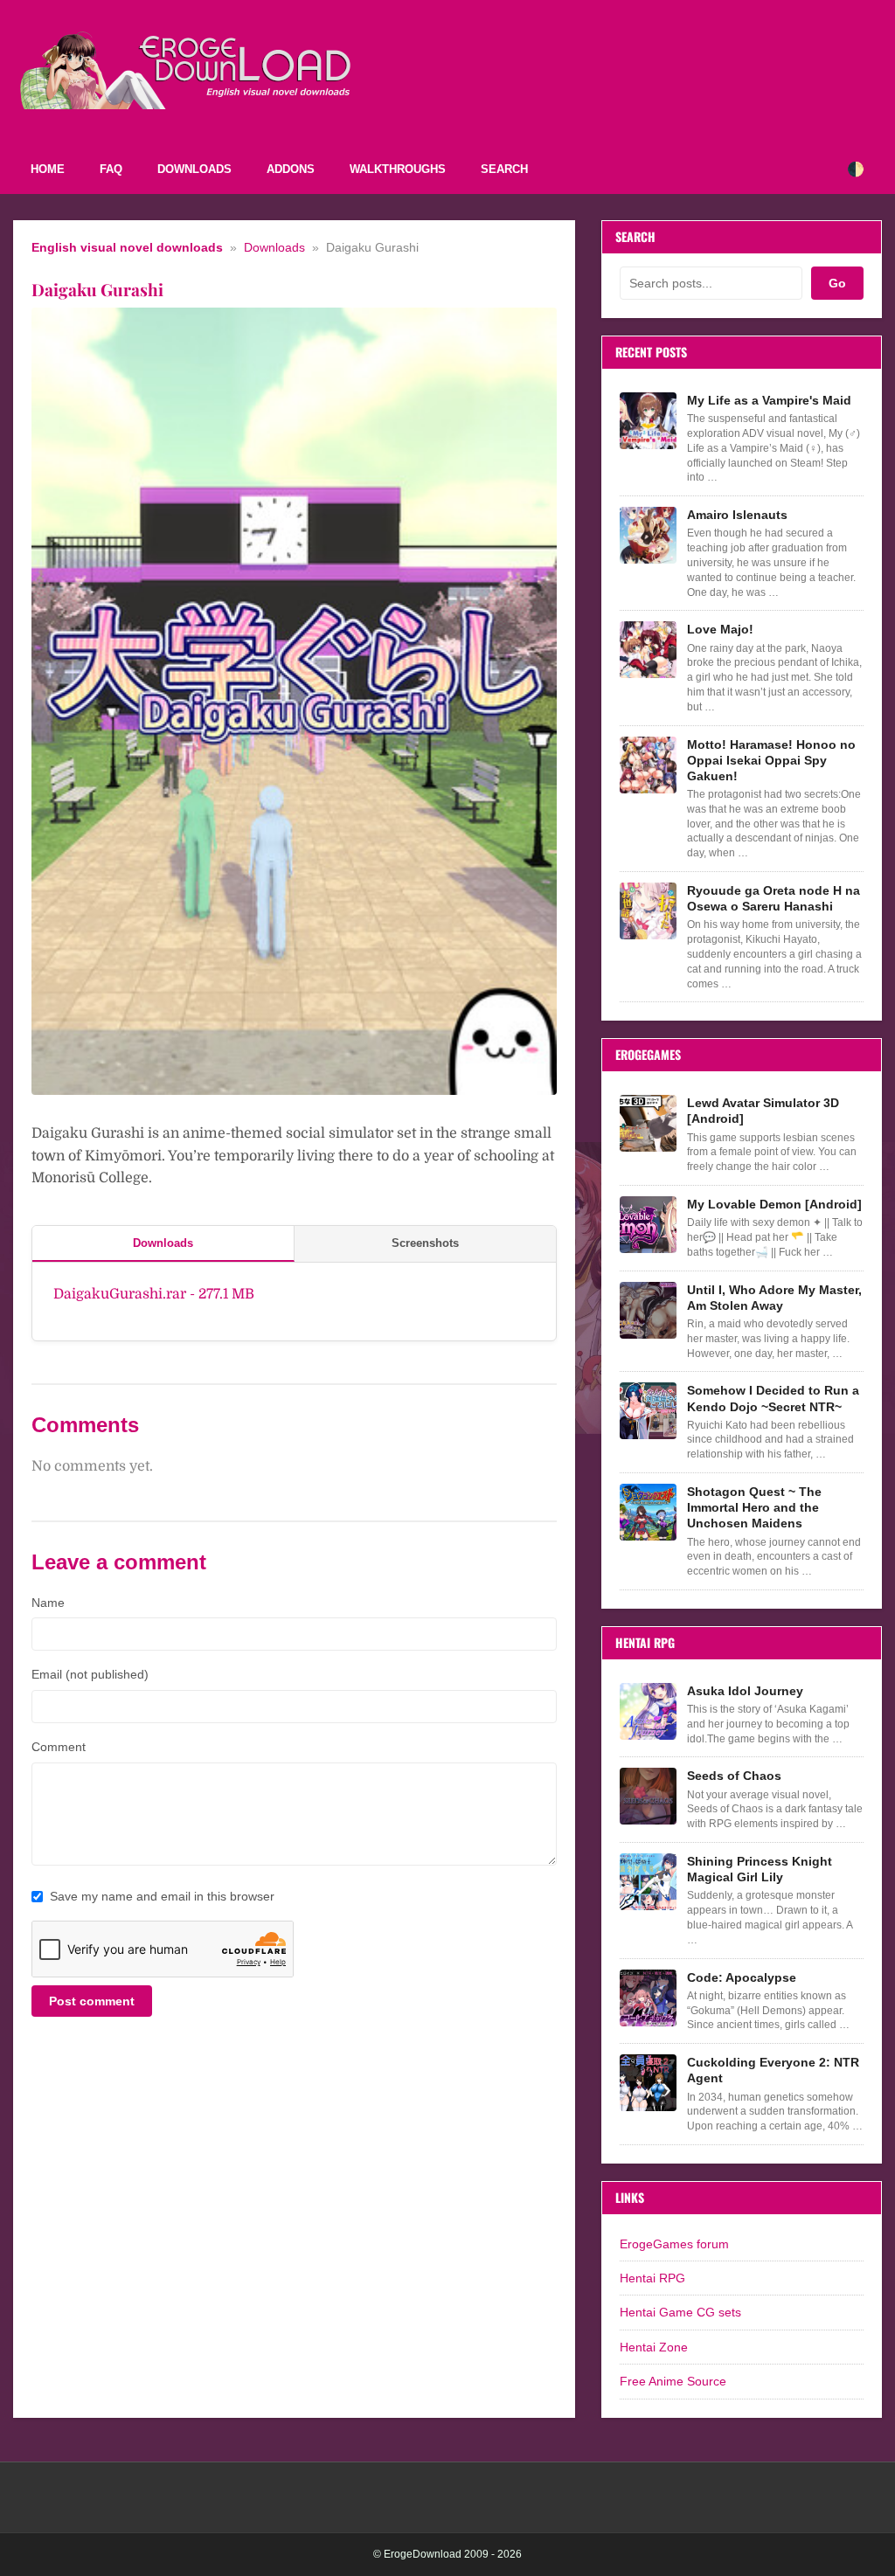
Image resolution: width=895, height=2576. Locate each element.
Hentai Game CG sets (680, 2312)
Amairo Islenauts (737, 515)
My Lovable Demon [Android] (774, 1204)
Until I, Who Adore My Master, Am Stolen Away (774, 1298)
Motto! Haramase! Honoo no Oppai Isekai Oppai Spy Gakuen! (771, 760)
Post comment (92, 2001)
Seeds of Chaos (734, 1776)
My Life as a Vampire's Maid (769, 400)
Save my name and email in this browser (162, 1896)
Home (48, 169)
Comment (59, 1747)
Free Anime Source (673, 2381)
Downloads (194, 169)
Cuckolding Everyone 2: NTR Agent (773, 2070)
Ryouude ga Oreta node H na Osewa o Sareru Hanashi (774, 898)
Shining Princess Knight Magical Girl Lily (760, 1869)
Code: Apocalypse (742, 1977)
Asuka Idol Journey (745, 1691)
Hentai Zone (654, 2347)
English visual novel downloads (127, 248)
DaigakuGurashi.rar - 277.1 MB (154, 1294)
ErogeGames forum (674, 2244)
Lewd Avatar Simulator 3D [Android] (763, 1111)
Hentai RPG (652, 2278)
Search (504, 169)
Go (837, 283)
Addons (291, 169)
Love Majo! (720, 629)
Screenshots (425, 1243)
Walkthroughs (398, 169)
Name (48, 1603)
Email (90, 1674)
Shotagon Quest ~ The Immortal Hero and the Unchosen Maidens (754, 1507)
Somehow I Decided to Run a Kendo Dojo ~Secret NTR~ (773, 1398)
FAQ (111, 169)
